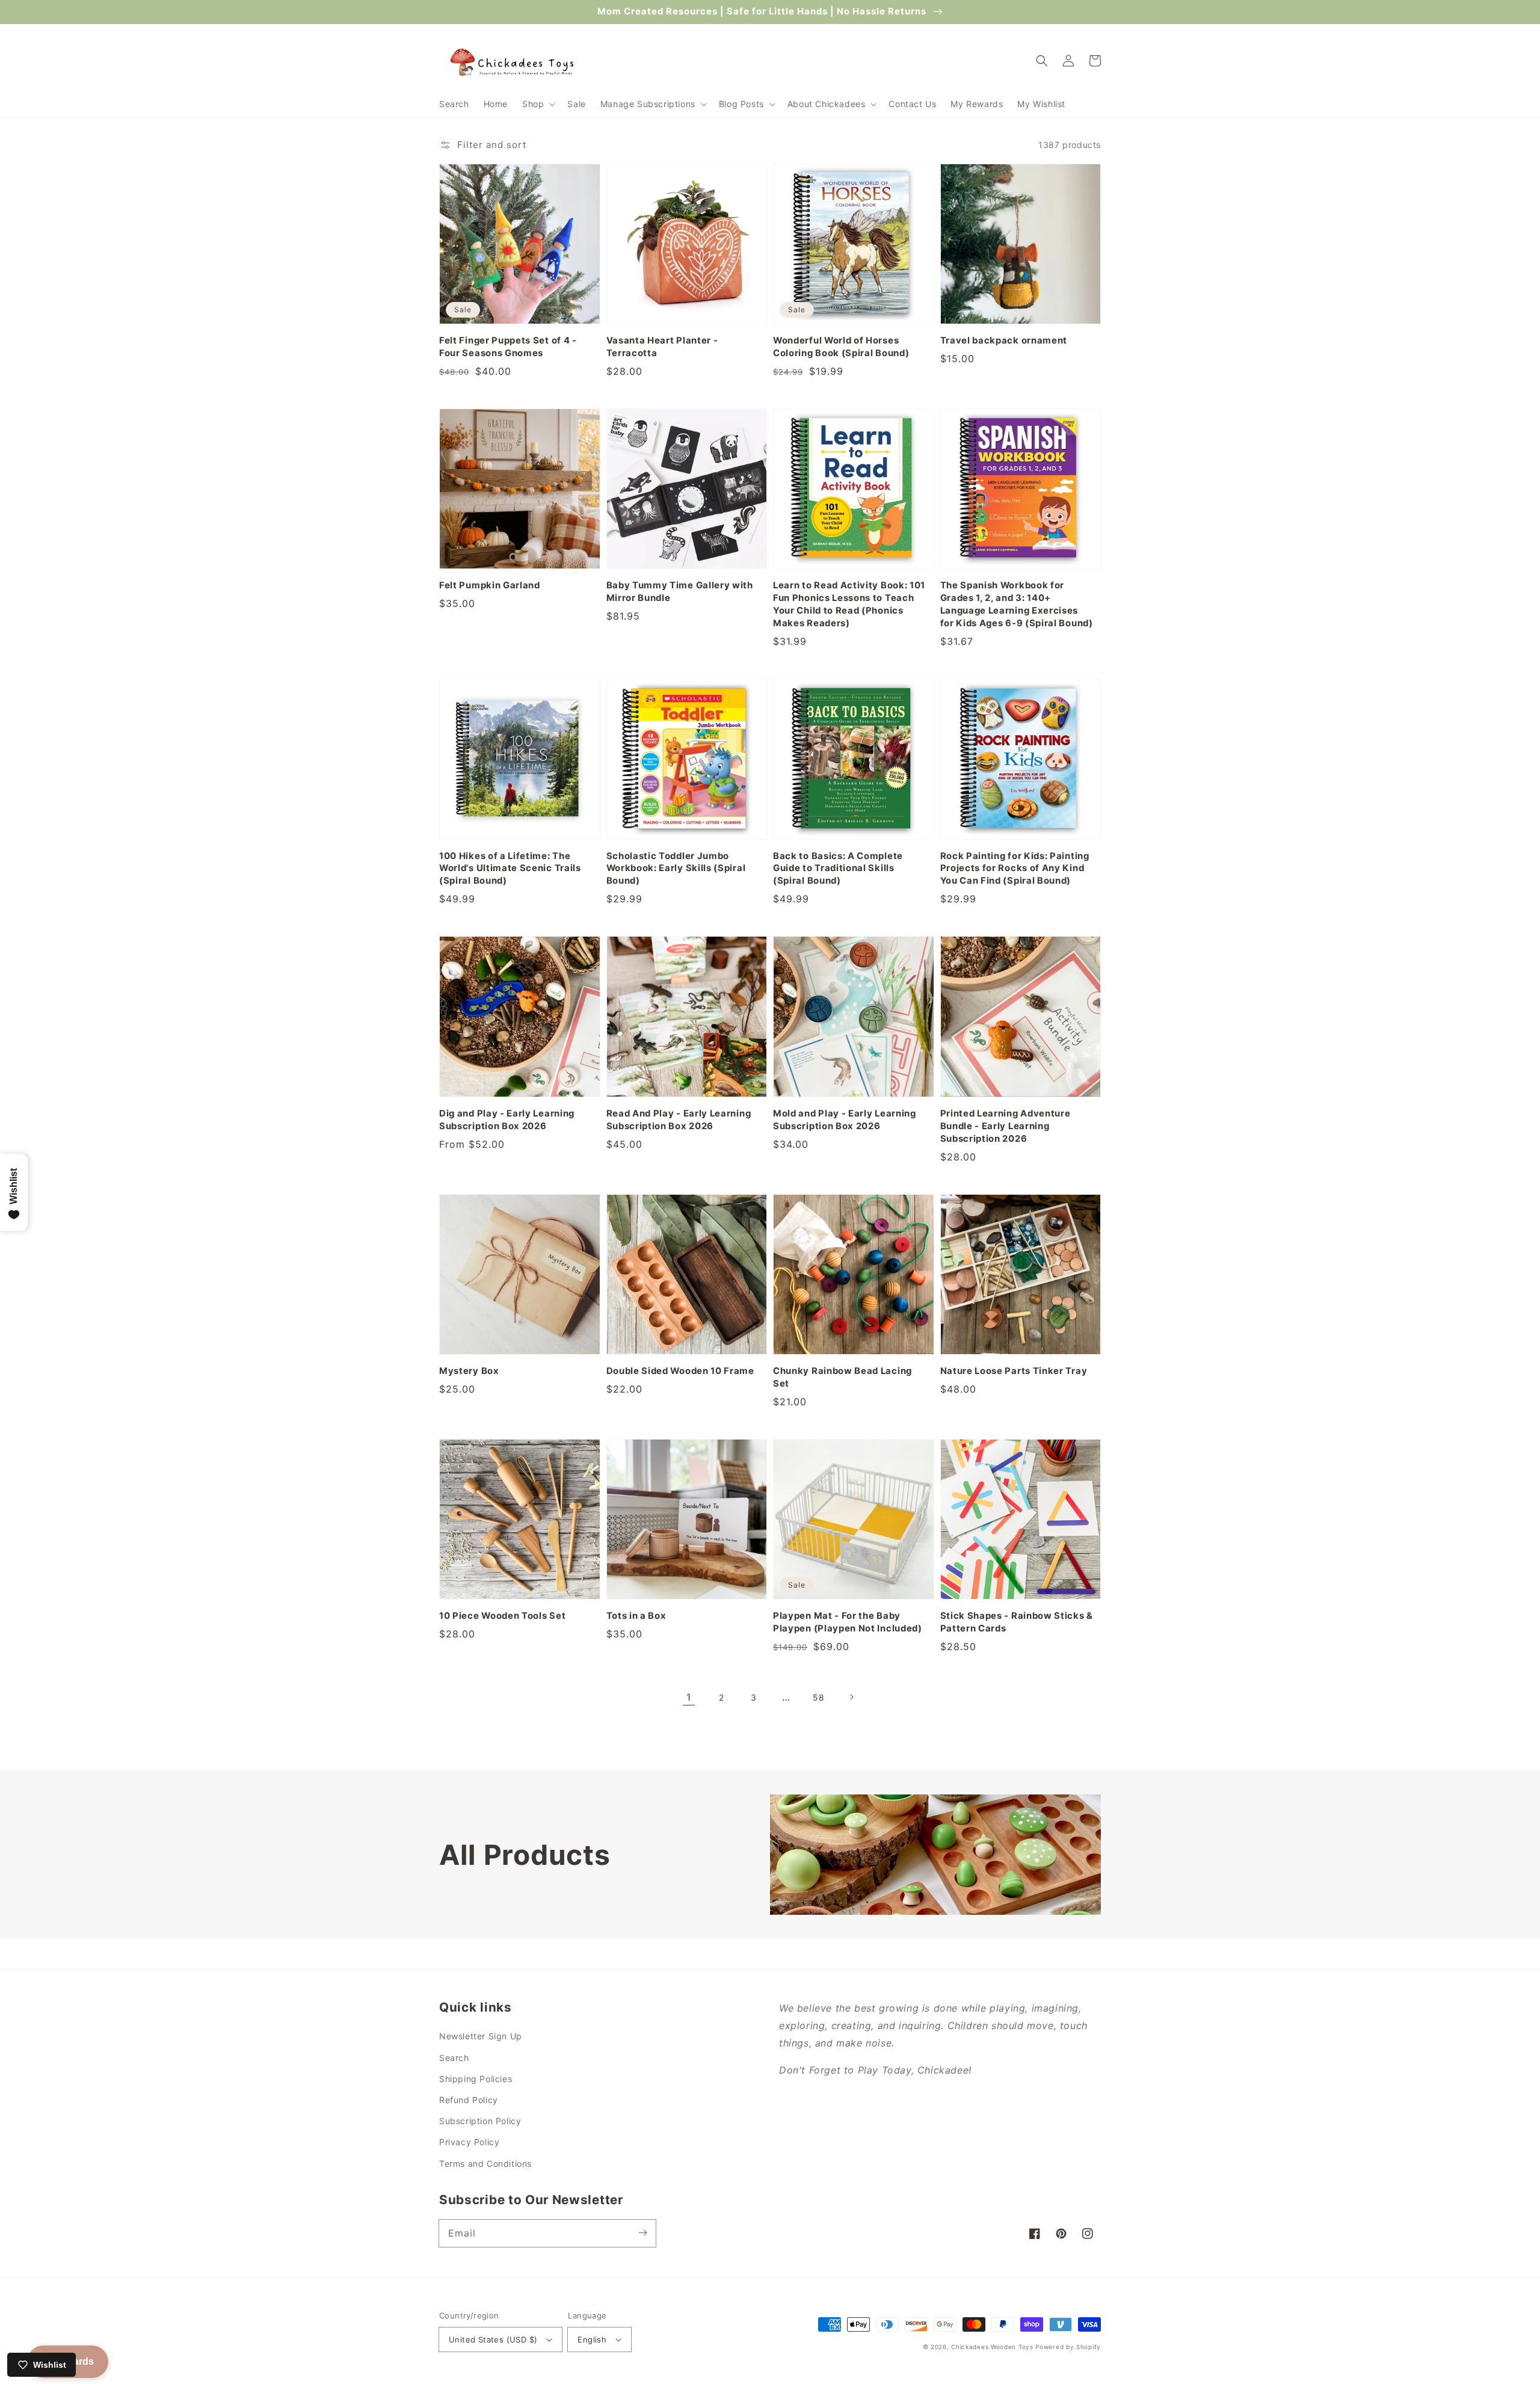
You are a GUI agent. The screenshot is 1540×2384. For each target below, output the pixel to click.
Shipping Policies (476, 2079)
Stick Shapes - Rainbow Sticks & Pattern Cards (1017, 1622)
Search (454, 2058)
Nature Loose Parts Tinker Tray (1014, 1371)
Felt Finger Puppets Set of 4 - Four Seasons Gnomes (508, 347)
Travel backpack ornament (1004, 340)
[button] (537, 104)
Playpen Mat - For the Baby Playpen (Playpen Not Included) (848, 1622)
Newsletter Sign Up (481, 2036)
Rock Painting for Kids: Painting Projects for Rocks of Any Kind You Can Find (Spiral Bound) (1015, 869)
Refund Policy (469, 2100)
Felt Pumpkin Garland (490, 585)
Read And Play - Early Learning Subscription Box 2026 (679, 1120)
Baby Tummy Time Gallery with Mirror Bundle (680, 592)
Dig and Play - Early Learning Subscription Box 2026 (507, 1120)
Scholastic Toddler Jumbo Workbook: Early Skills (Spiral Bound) (676, 869)
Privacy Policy (469, 2142)
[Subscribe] (642, 2233)
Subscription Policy (480, 2121)
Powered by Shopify (1068, 2347)
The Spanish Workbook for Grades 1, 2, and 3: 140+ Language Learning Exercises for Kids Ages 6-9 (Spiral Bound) (1017, 604)
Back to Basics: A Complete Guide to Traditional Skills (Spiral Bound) (838, 869)
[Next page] (851, 1697)
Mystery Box (469, 1371)
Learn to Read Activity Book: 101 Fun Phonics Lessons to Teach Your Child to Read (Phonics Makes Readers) (849, 604)
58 (818, 1697)
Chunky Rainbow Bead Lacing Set (842, 1377)
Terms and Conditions (485, 2164)
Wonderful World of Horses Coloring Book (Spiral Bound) (841, 347)
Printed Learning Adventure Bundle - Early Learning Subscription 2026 (1006, 1126)
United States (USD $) (493, 2339)
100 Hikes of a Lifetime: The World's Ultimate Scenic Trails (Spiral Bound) (510, 869)
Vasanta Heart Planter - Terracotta (662, 347)
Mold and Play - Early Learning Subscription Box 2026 (845, 1120)
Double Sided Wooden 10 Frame (680, 1371)
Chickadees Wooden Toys (992, 2347)
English (592, 2339)
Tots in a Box (636, 1616)
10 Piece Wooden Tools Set (502, 1616)
